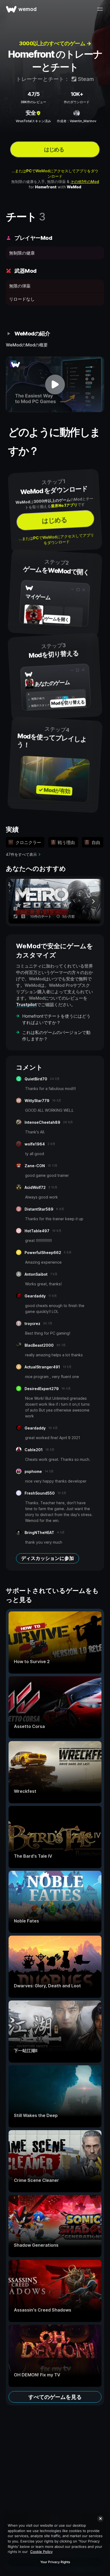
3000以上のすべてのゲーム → (55, 43)
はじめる (54, 150)
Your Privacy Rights (55, 2562)
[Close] (100, 2519)
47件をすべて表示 (21, 854)
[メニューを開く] (100, 9)
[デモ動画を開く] (55, 384)
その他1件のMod (85, 182)
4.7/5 (34, 94)
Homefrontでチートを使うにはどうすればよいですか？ (56, 1019)
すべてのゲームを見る (55, 2397)
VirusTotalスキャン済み (33, 121)
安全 (31, 113)
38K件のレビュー (33, 102)
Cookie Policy (41, 2552)
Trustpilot (26, 1005)
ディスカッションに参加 (48, 1558)
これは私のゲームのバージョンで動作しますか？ (56, 1036)
